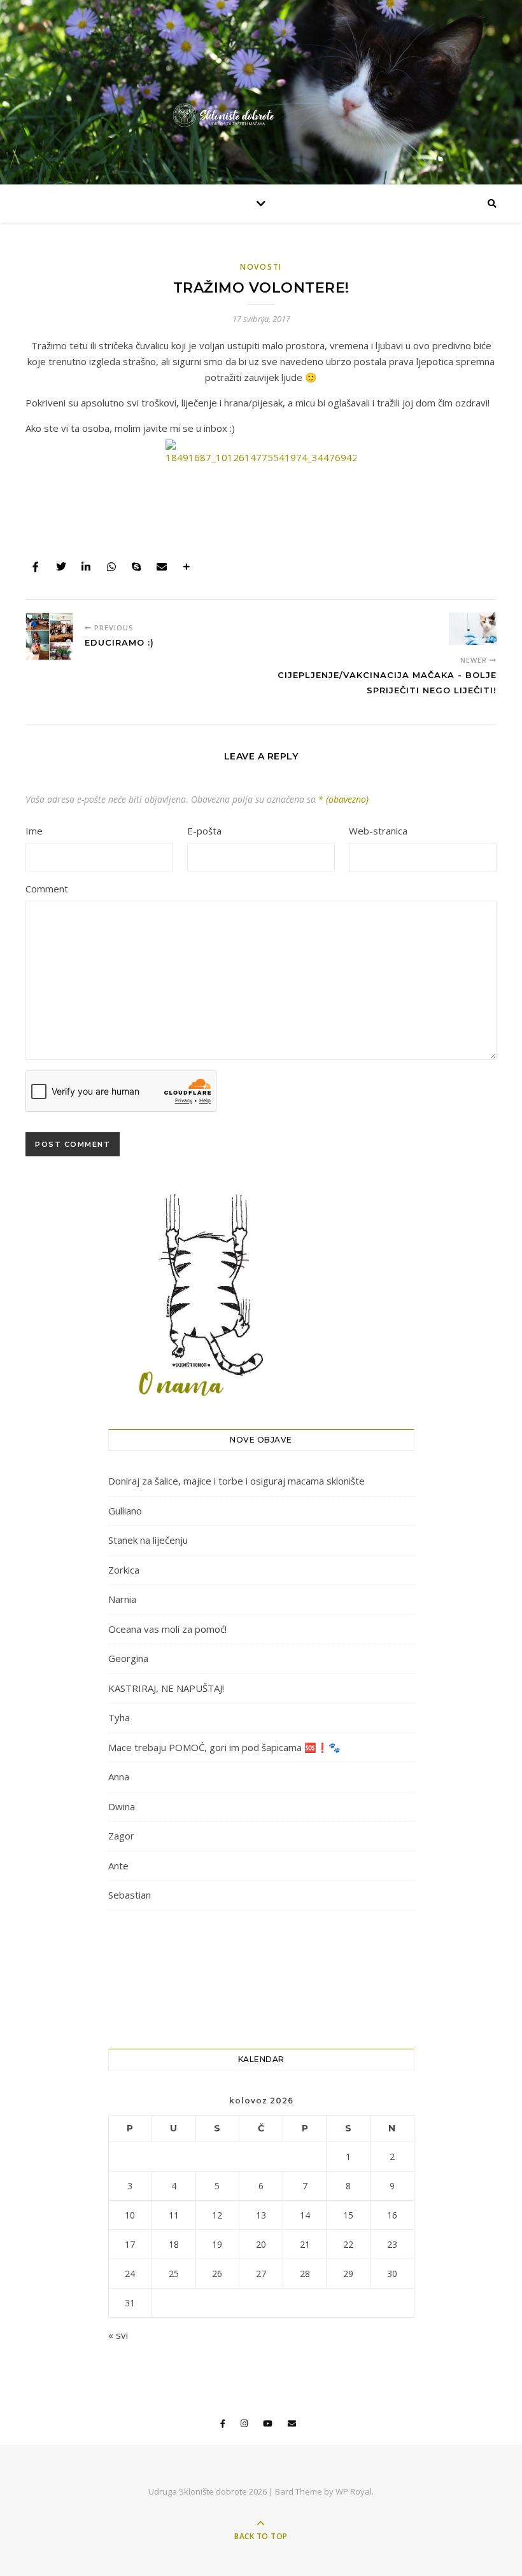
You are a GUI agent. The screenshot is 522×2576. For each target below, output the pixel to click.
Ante (118, 1866)
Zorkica (124, 1570)
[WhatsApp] (111, 567)
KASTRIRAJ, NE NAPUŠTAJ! (166, 1688)
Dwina (122, 1806)
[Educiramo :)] (49, 636)
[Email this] (162, 567)
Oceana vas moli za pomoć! (167, 1629)
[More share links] (187, 567)
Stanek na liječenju (148, 1540)
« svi (118, 2335)
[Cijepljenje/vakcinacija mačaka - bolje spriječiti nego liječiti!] (473, 629)
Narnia (122, 1599)
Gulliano (125, 1511)
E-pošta (204, 831)
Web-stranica (378, 831)
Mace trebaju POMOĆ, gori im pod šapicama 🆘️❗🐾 (224, 1747)
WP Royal (354, 2491)
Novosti (261, 267)
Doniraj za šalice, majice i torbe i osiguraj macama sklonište (236, 1481)
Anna (119, 1776)
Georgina (128, 1658)
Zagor (121, 1836)
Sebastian (130, 1895)
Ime (34, 831)
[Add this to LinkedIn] (86, 567)
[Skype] (136, 567)
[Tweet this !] (61, 567)
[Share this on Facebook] (36, 567)
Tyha (119, 1717)
